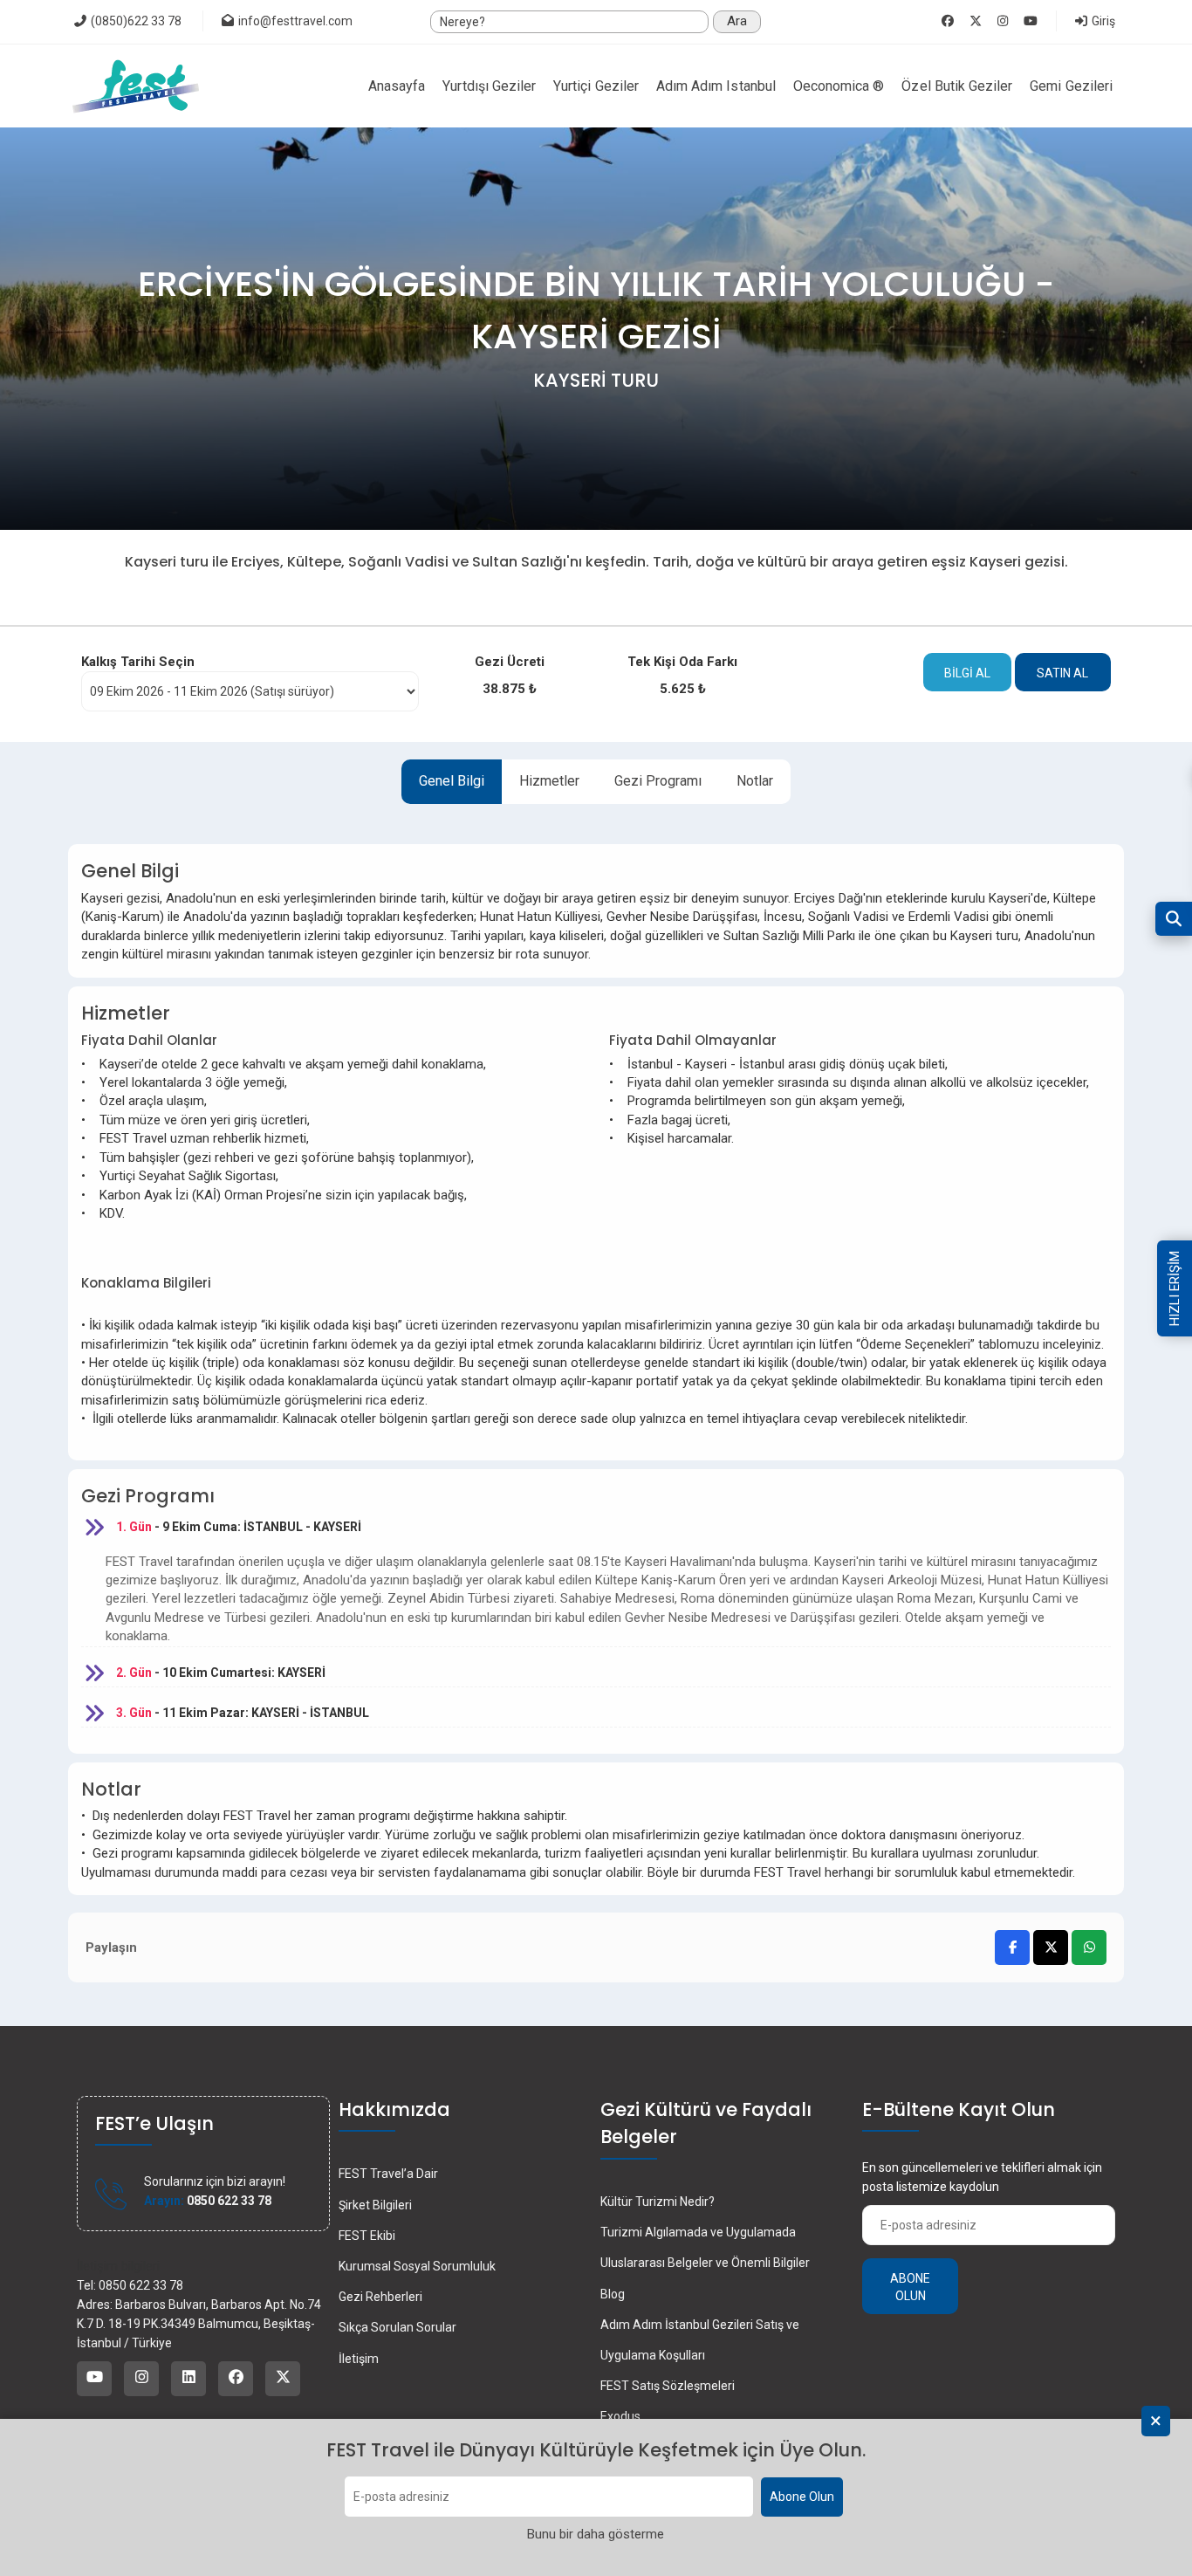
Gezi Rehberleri (380, 2297)
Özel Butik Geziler (957, 86)
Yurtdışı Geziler (489, 86)
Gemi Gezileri (1071, 86)
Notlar (755, 781)
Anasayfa (397, 86)
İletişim (359, 2359)
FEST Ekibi (367, 2236)
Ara (737, 21)
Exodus (620, 2416)
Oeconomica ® (839, 86)
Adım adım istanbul (716, 86)
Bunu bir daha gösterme (596, 2535)
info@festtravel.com (295, 21)
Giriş (1102, 21)
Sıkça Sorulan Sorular (397, 2327)
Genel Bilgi (452, 781)
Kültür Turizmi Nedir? (658, 2202)
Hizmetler (549, 781)
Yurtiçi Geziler (596, 86)
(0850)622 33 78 (135, 21)
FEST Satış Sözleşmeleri (668, 2386)
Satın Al (1062, 673)
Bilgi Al (967, 673)
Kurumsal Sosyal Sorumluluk (417, 2266)
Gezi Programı (658, 781)
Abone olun (910, 2287)
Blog (613, 2294)
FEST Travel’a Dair (388, 2174)
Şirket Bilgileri (375, 2205)
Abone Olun (802, 2497)
